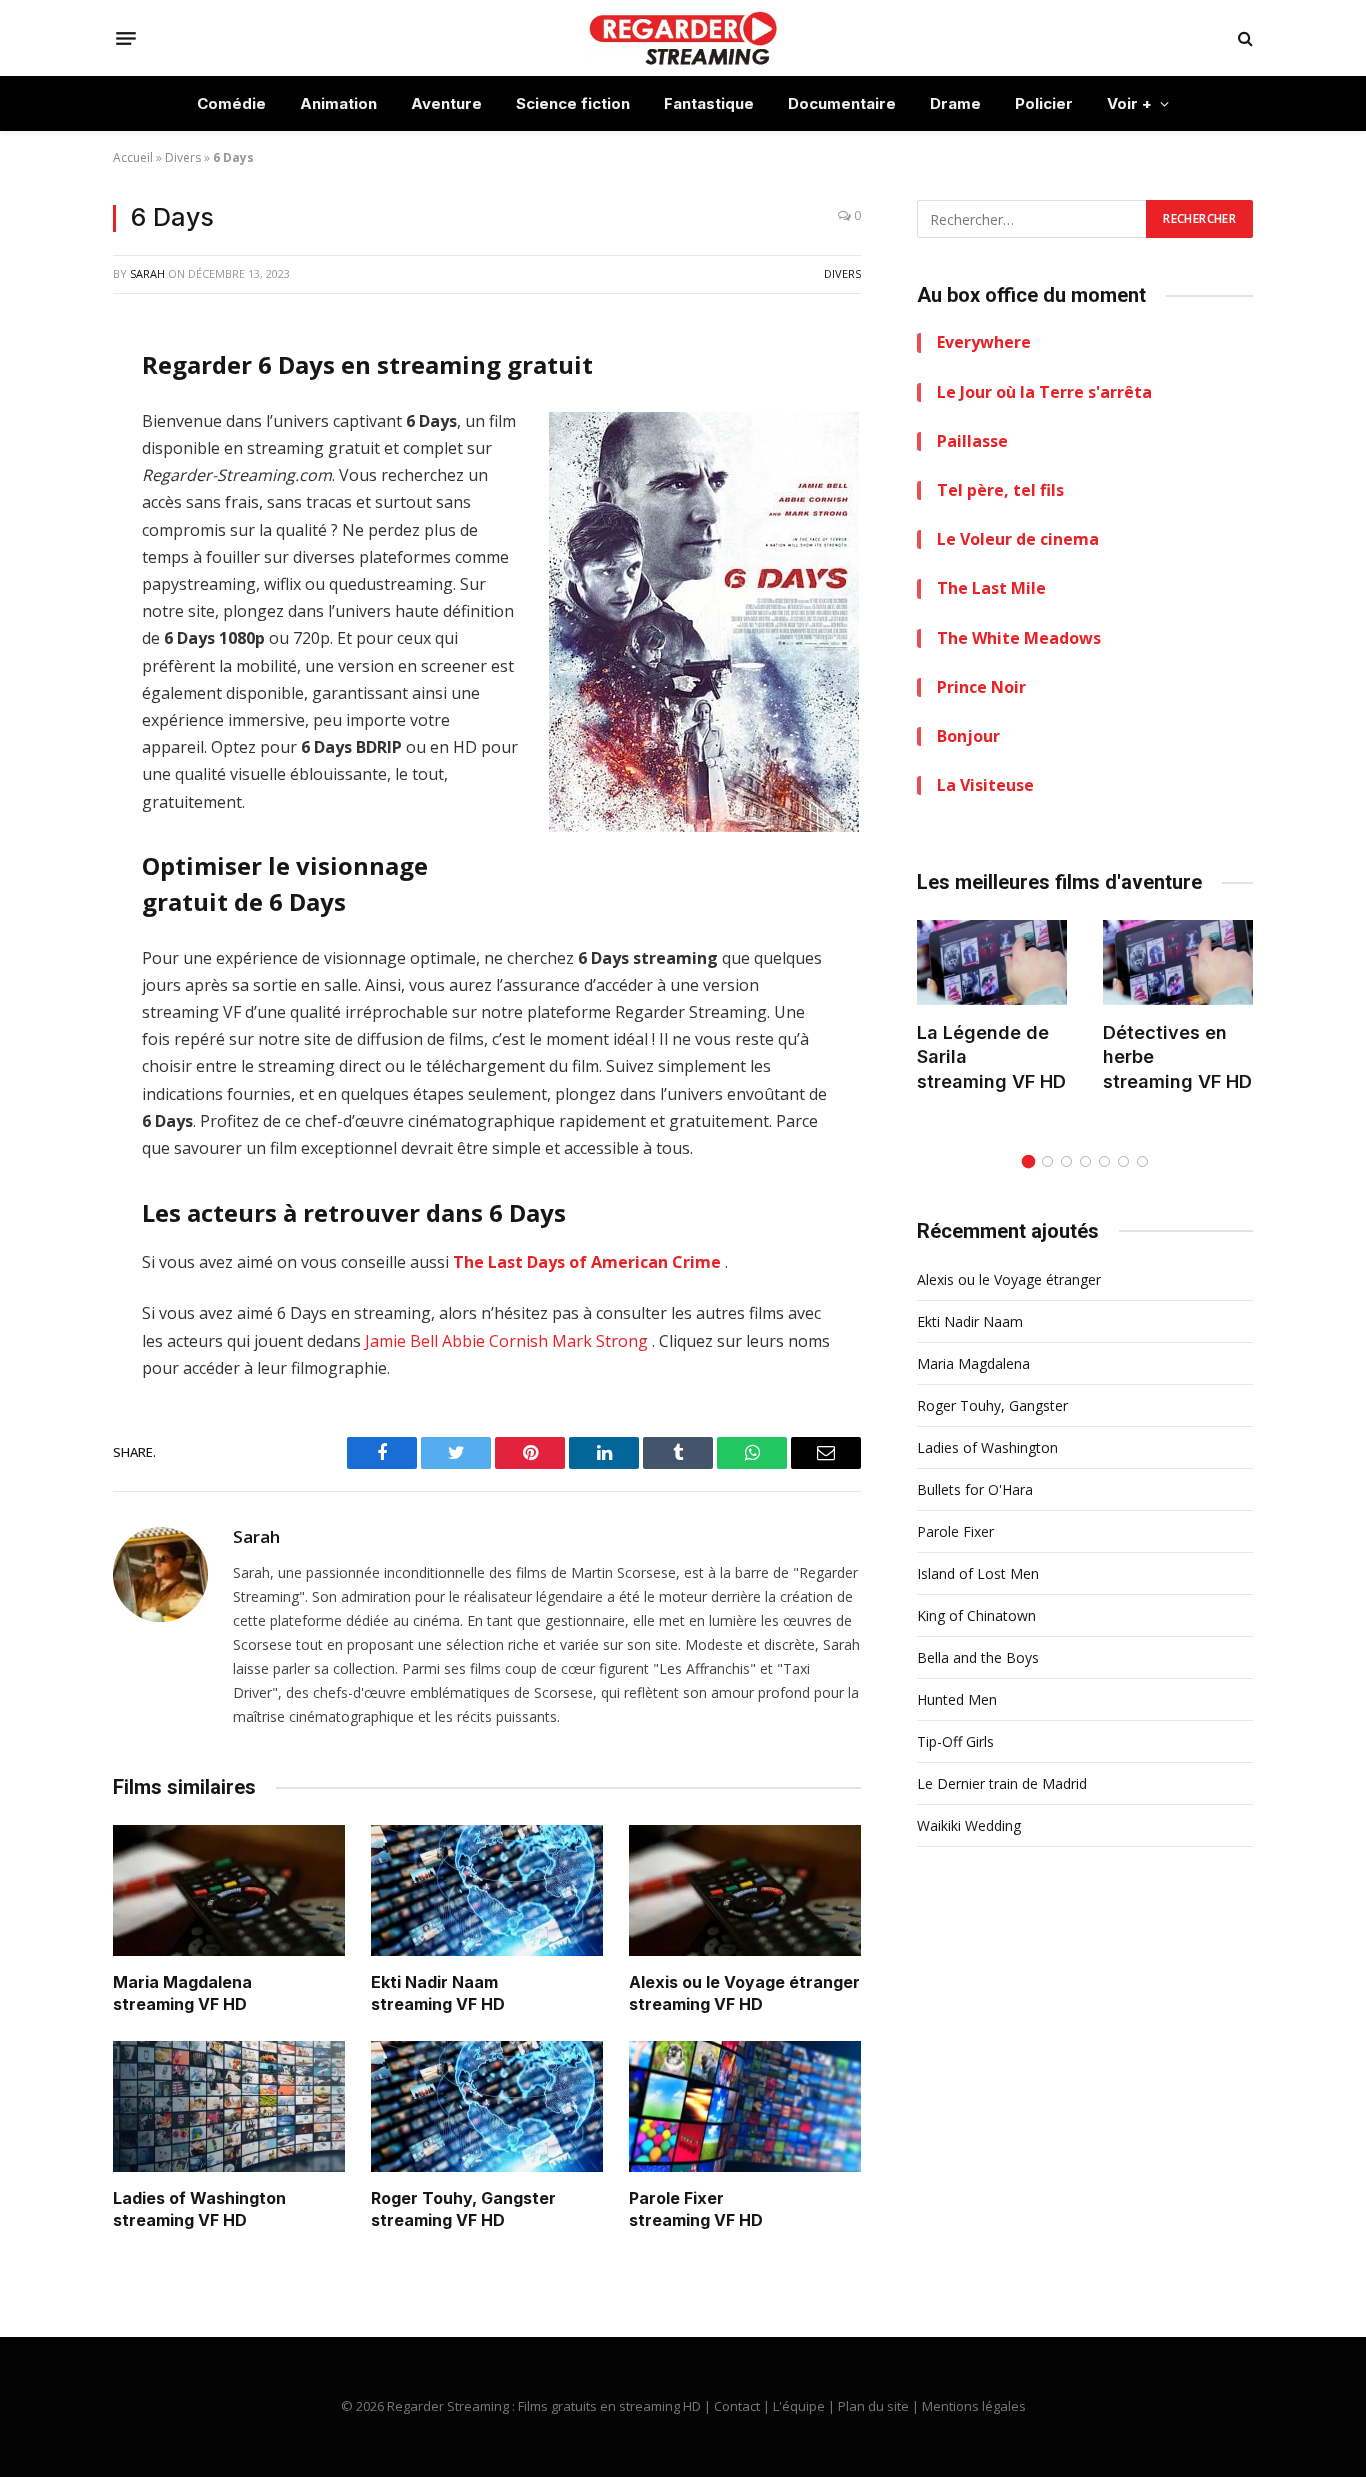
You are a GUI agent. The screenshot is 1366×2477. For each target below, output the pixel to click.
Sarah (147, 273)
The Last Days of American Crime (587, 1262)
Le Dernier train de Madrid (1002, 1783)
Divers (183, 157)
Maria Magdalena (182, 1982)
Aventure (446, 103)
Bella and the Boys (978, 1657)
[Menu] (126, 38)
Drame (955, 103)
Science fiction (573, 103)
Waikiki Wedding (969, 1825)
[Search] (1243, 38)
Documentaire (842, 103)
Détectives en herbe (1165, 1044)
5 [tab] (1104, 1161)
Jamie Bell (401, 1341)
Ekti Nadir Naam (434, 1982)
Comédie (231, 103)
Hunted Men (957, 1699)
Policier (1044, 103)
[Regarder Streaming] (683, 38)
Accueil (133, 157)
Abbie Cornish (495, 1341)
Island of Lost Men (978, 1573)
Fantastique (709, 103)
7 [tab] (1142, 1161)
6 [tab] (1123, 1161)
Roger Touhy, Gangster (463, 2198)
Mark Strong (600, 1341)
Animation (338, 103)
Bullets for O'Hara (975, 1489)
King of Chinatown (976, 1615)
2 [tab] (1047, 1161)
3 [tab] (1066, 1161)
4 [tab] (1085, 1161)
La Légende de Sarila (983, 1044)
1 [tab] (1028, 1161)
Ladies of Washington (199, 2198)
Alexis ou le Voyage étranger (744, 1982)
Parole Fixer (676, 2198)
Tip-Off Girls (955, 1741)
